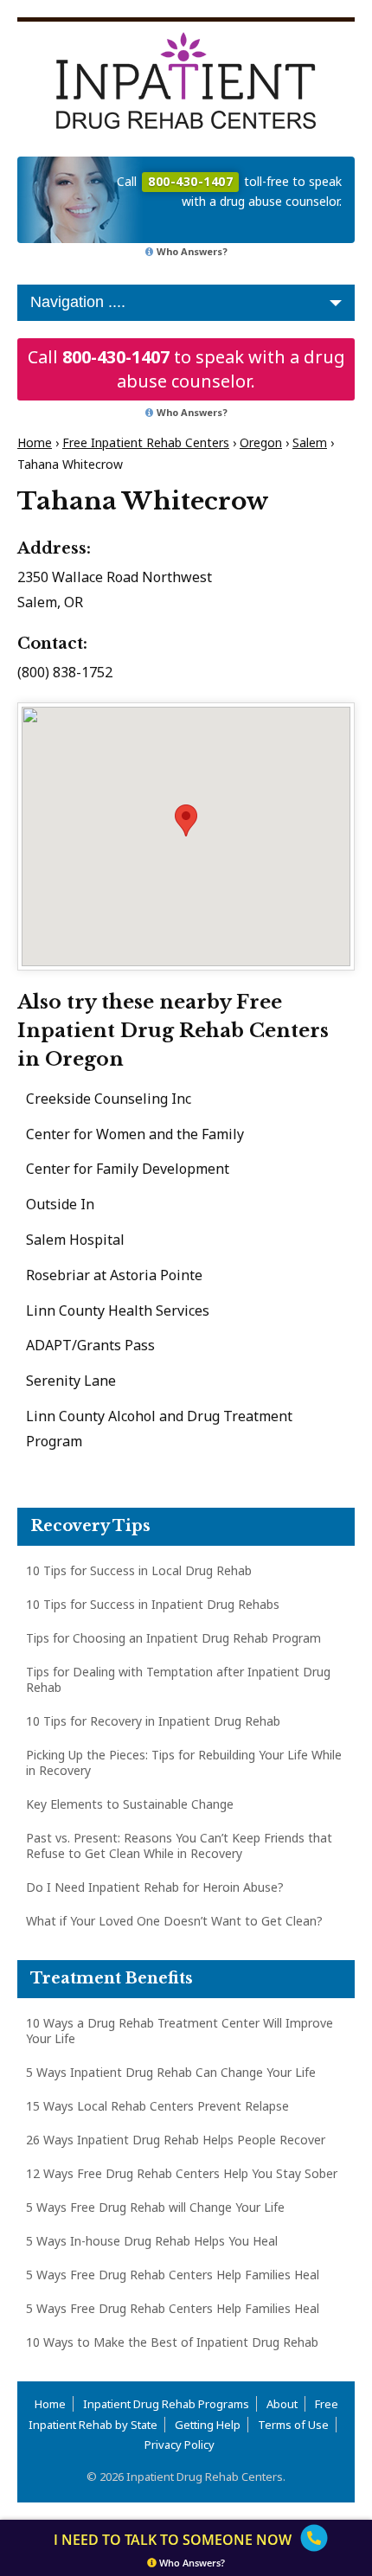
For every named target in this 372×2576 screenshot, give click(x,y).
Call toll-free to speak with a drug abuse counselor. (229, 191)
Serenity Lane (71, 1381)
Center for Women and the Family (135, 1134)
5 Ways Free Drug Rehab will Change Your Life (155, 2207)
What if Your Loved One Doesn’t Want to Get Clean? (174, 1921)
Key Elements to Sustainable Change (130, 1804)
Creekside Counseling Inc (109, 1099)
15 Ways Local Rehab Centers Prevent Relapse (157, 2106)
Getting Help (208, 2425)
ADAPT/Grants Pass (90, 1345)
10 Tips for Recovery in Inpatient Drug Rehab (153, 1721)
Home (35, 442)
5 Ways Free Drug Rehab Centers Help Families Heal (173, 2275)
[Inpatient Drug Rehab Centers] (186, 80)
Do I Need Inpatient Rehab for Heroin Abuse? (155, 1887)
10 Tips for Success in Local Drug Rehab (139, 1570)
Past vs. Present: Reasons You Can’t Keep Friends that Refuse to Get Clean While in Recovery (179, 1845)
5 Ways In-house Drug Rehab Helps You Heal (152, 2241)
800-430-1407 (116, 357)
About (282, 2404)
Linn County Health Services (118, 1310)
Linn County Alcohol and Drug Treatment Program (159, 1429)
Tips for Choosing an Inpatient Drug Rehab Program (173, 1638)
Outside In (60, 1204)
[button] (186, 820)
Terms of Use (293, 2425)
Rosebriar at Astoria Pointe (114, 1275)
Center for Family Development (128, 1169)
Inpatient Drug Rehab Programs (166, 2404)
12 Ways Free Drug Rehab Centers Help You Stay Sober (182, 2173)
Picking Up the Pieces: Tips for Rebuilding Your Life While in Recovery (184, 1762)
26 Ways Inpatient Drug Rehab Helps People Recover (176, 2140)
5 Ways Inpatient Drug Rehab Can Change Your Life (171, 2072)
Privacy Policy (180, 2445)
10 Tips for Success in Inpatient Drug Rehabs (153, 1604)
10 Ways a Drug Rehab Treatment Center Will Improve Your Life (180, 2031)
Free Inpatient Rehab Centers (146, 442)
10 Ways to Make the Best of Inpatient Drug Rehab (172, 2342)
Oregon (261, 442)
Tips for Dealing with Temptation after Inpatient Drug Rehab (178, 1679)
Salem (310, 442)
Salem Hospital (75, 1240)
